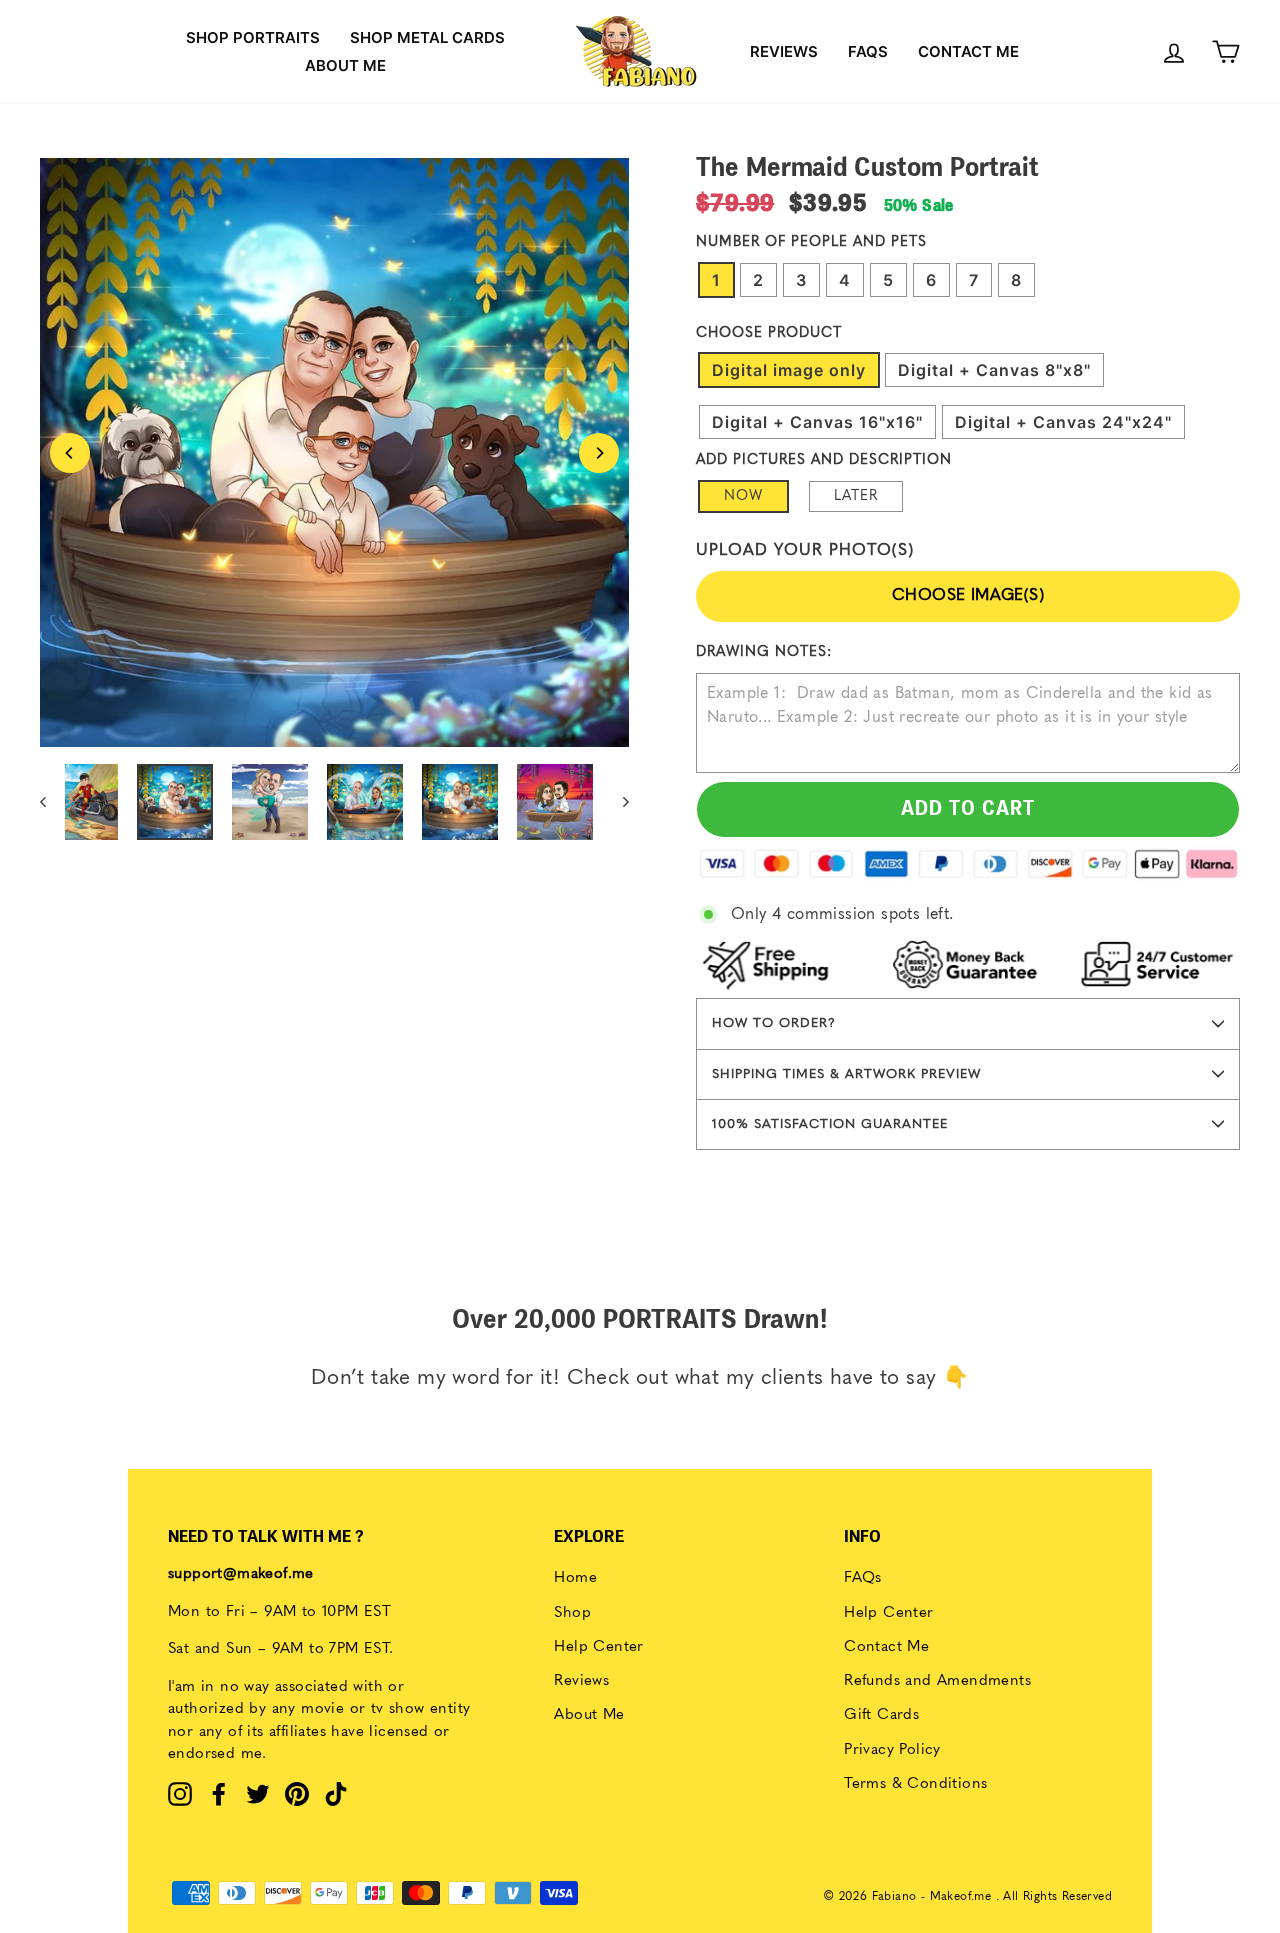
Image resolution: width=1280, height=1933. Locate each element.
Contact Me (886, 1647)
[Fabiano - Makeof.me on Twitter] (258, 1794)
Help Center (598, 1647)
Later (856, 496)
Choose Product (769, 333)
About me (345, 65)
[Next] (599, 453)
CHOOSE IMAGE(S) (968, 596)
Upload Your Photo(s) (805, 551)
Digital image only (789, 370)
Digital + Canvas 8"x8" (994, 370)
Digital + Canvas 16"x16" (817, 422)
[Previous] (70, 453)
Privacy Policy (892, 1750)
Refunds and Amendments (937, 1681)
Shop (572, 1613)
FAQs (863, 1578)
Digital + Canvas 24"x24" (1063, 422)
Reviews (784, 51)
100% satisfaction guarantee (830, 1124)
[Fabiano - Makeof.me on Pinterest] (297, 1794)
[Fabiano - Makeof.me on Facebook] (219, 1794)
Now (743, 496)
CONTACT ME (968, 51)
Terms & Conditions (915, 1784)
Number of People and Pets (811, 242)
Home (575, 1578)
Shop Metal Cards (427, 37)
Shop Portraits (253, 37)
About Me (589, 1715)
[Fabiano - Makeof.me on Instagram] (180, 1794)
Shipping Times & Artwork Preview (846, 1074)
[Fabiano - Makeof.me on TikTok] (336, 1794)
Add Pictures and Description (824, 460)
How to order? (774, 1023)
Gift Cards (881, 1715)
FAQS (868, 51)
